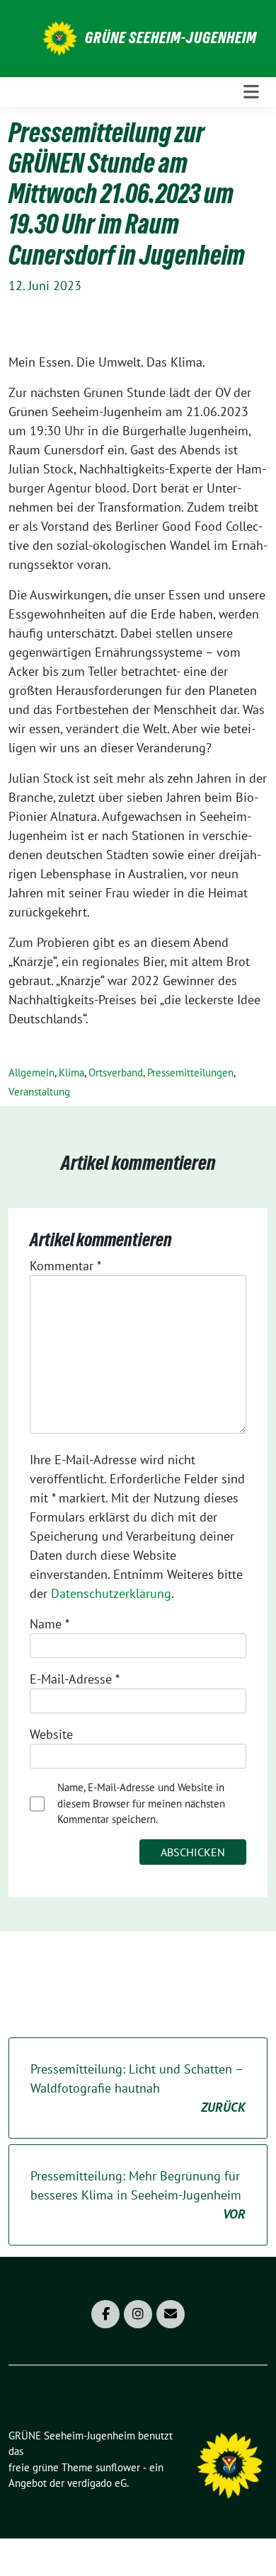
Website (51, 1734)
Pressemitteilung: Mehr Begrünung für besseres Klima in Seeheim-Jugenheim (138, 2195)
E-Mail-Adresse (75, 1679)
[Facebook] (105, 2314)
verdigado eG (97, 2483)
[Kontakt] (171, 2314)
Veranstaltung (39, 1092)
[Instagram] (138, 2314)
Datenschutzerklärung (111, 1593)
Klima (71, 1073)
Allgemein (31, 1073)
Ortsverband (116, 1073)
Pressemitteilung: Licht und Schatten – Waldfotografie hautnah (138, 2088)
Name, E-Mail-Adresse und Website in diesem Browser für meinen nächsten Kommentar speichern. (141, 1803)
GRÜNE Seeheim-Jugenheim (171, 38)
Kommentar (65, 1266)
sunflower (118, 2467)
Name (50, 1624)
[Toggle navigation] (251, 92)
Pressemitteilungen (190, 1073)
